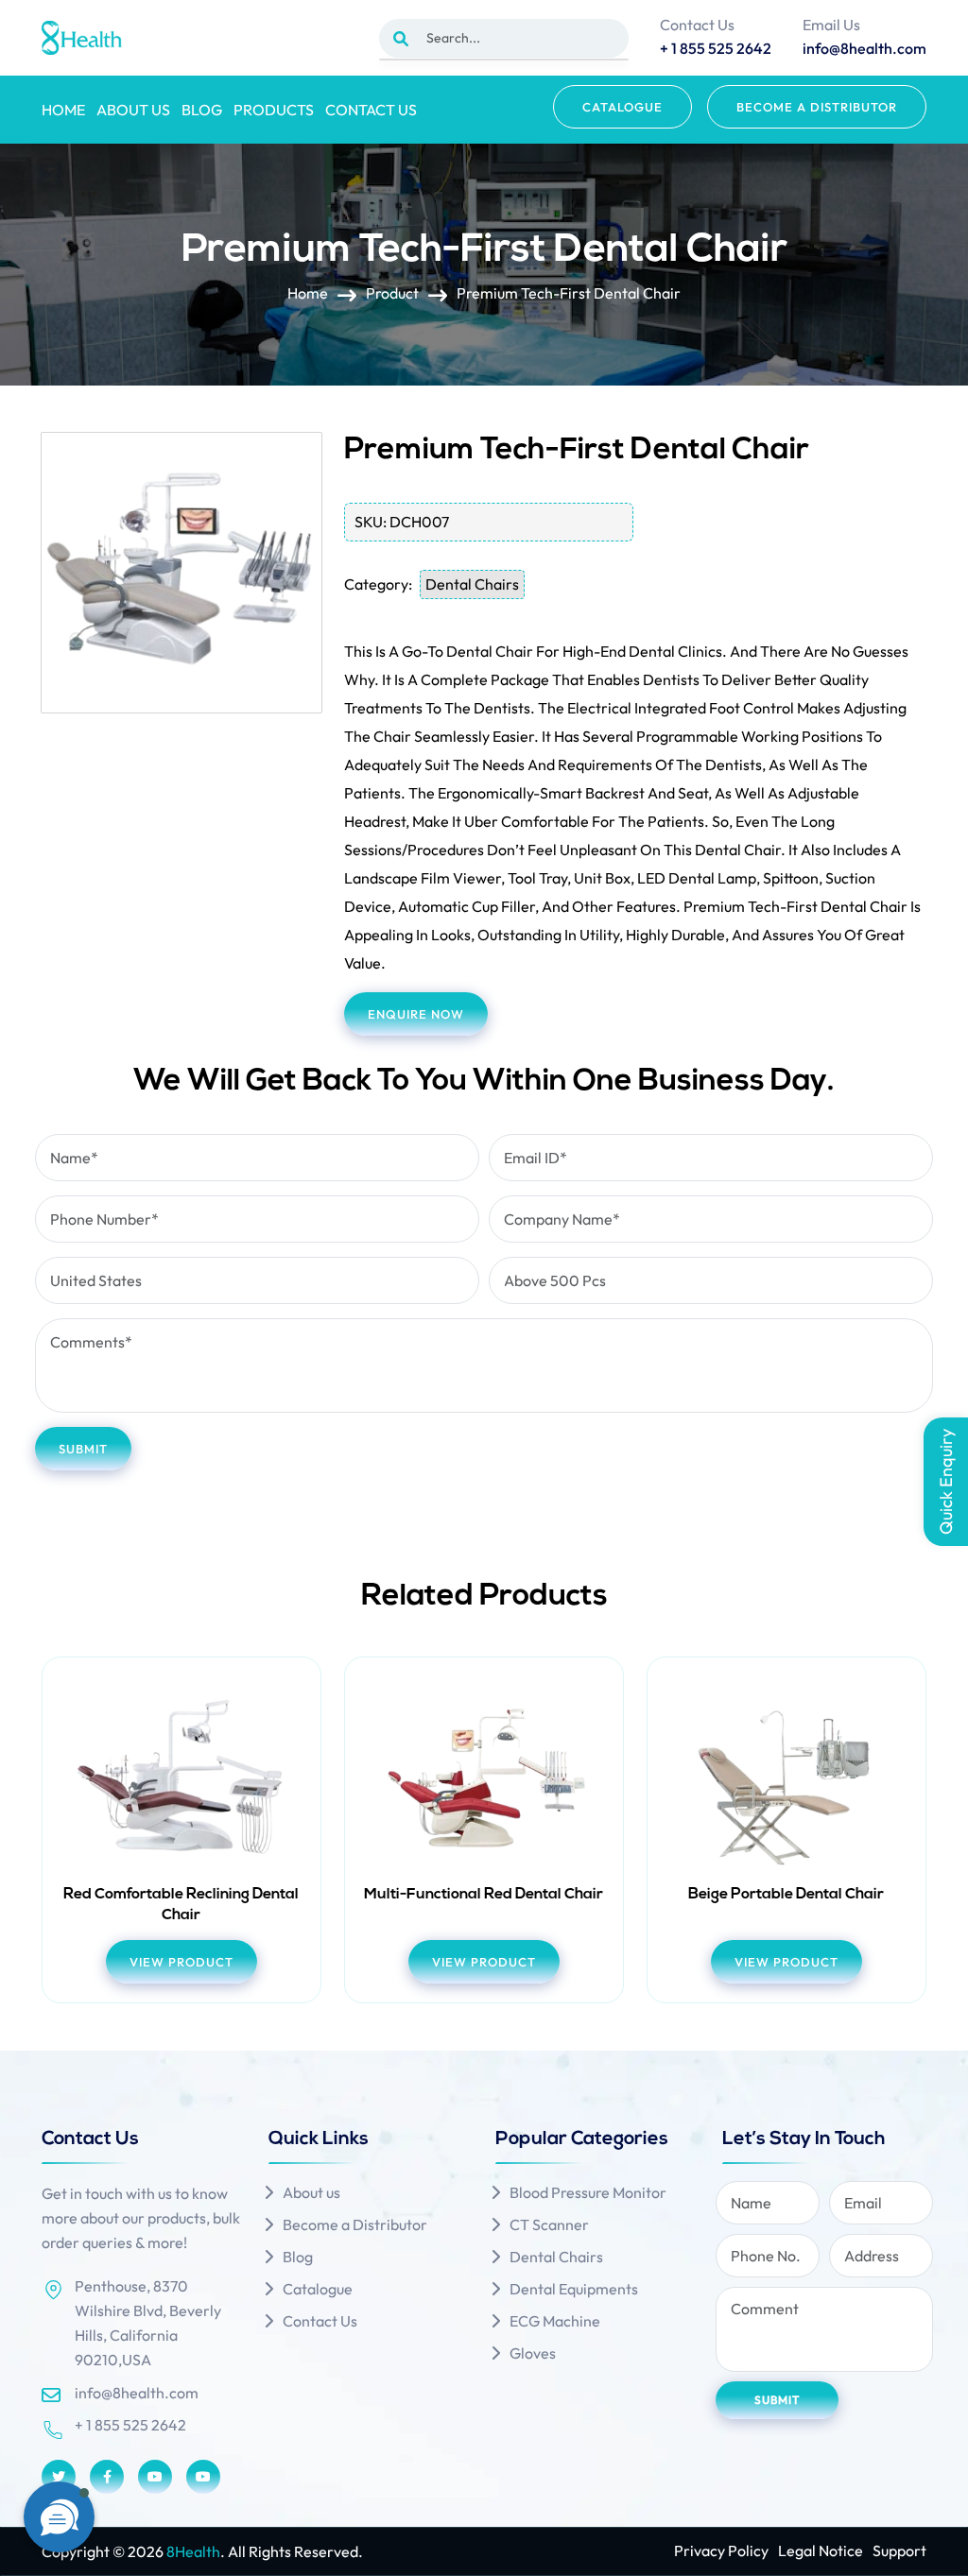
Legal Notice (821, 2550)
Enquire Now (416, 1014)
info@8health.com (137, 2393)
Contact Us (371, 110)
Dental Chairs (472, 584)
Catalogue (622, 107)
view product (181, 1962)
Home (63, 110)
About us (133, 110)
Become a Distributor (817, 107)
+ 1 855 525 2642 (130, 2425)
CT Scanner (549, 2224)
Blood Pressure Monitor (588, 2192)
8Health (193, 2551)
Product (392, 293)
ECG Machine (555, 2321)
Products (274, 110)
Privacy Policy (721, 2550)
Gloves (533, 2353)
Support (899, 2550)
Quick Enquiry (946, 1482)
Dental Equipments (574, 2289)
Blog (202, 110)
